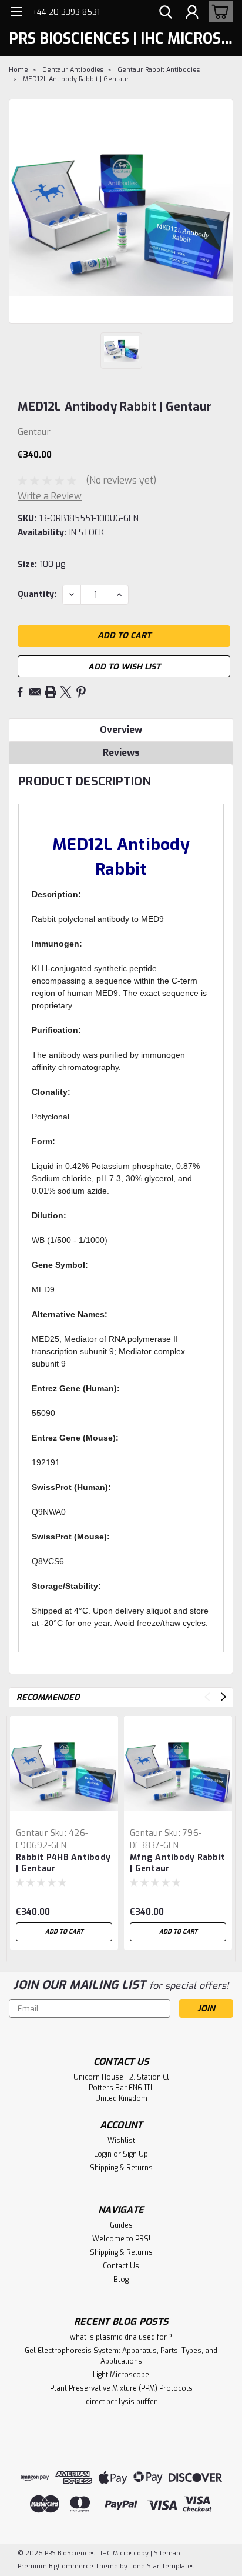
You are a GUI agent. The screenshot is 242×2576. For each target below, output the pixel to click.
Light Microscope (121, 2375)
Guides (121, 2225)
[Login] (192, 14)
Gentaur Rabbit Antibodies (159, 70)
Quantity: (37, 594)
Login (103, 2154)
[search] (166, 14)
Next (223, 1697)
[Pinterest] (81, 692)
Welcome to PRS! (121, 2239)
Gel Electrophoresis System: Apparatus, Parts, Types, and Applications (121, 2356)
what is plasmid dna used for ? (121, 2337)
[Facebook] (20, 692)
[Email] (35, 692)
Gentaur (32, 1833)
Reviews (121, 753)
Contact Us (121, 2266)
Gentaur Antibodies (73, 70)
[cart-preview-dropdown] (218, 11)
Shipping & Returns (121, 2168)
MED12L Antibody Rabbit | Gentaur (76, 79)
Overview (121, 730)
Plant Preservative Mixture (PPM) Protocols (121, 2388)
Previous (207, 1697)
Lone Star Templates (162, 2566)
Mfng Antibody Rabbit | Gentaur (177, 1863)
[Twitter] (66, 692)
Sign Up (135, 2154)
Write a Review (50, 496)
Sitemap (167, 2553)
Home (19, 70)
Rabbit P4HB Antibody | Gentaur (63, 1863)
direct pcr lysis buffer (121, 2402)
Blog (121, 2280)
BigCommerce (71, 2566)
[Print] (51, 692)
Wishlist (121, 2141)
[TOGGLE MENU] (16, 13)
